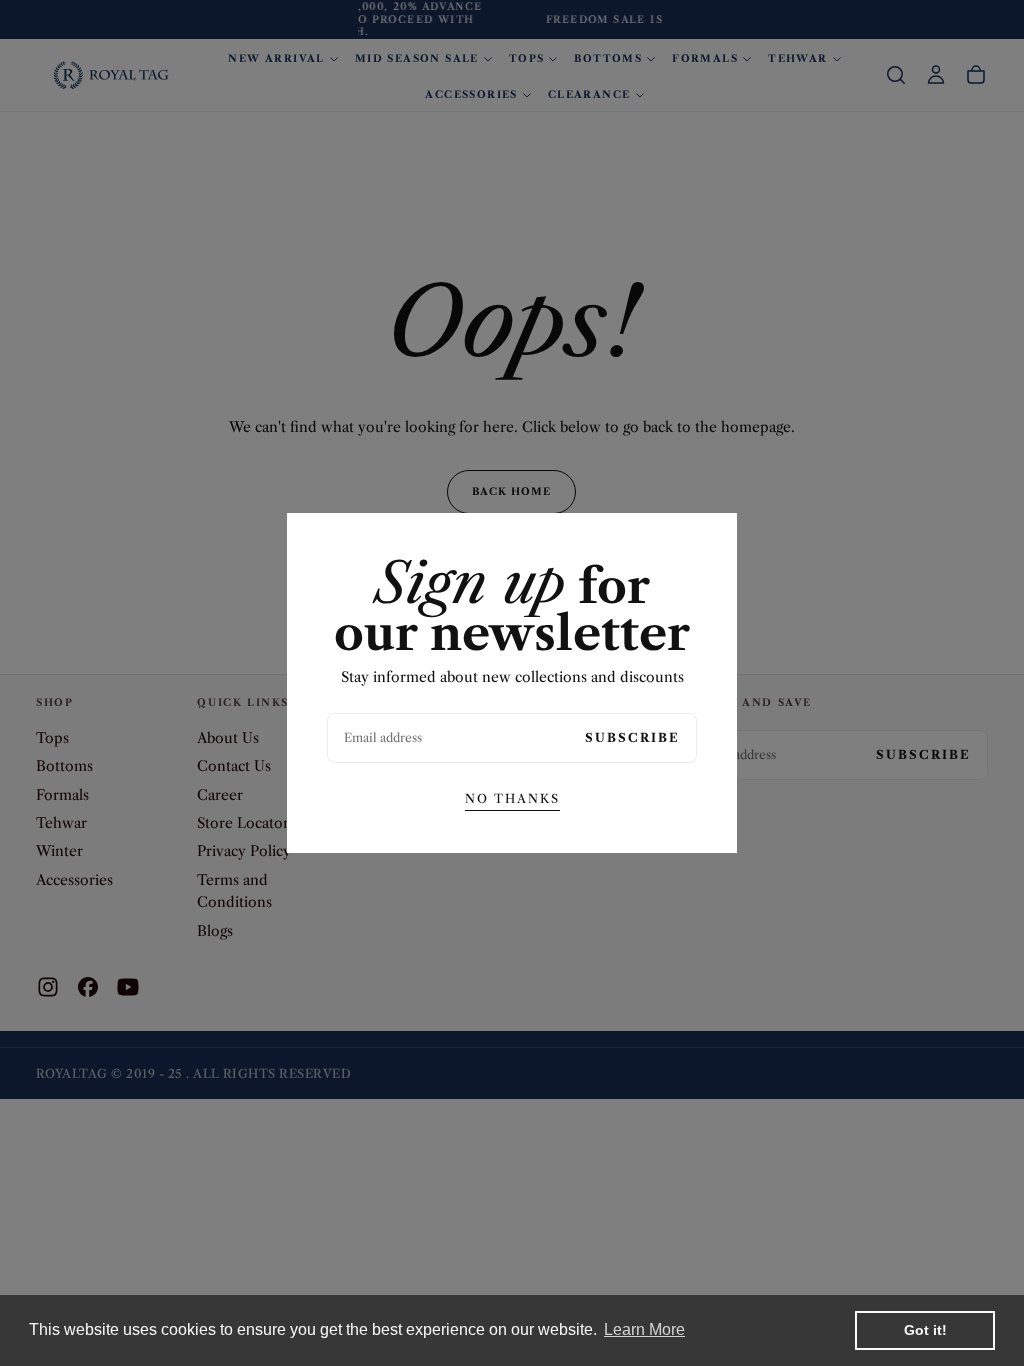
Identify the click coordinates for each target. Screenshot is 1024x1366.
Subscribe (632, 737)
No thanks (512, 798)
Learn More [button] (644, 1329)
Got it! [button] (925, 1330)
